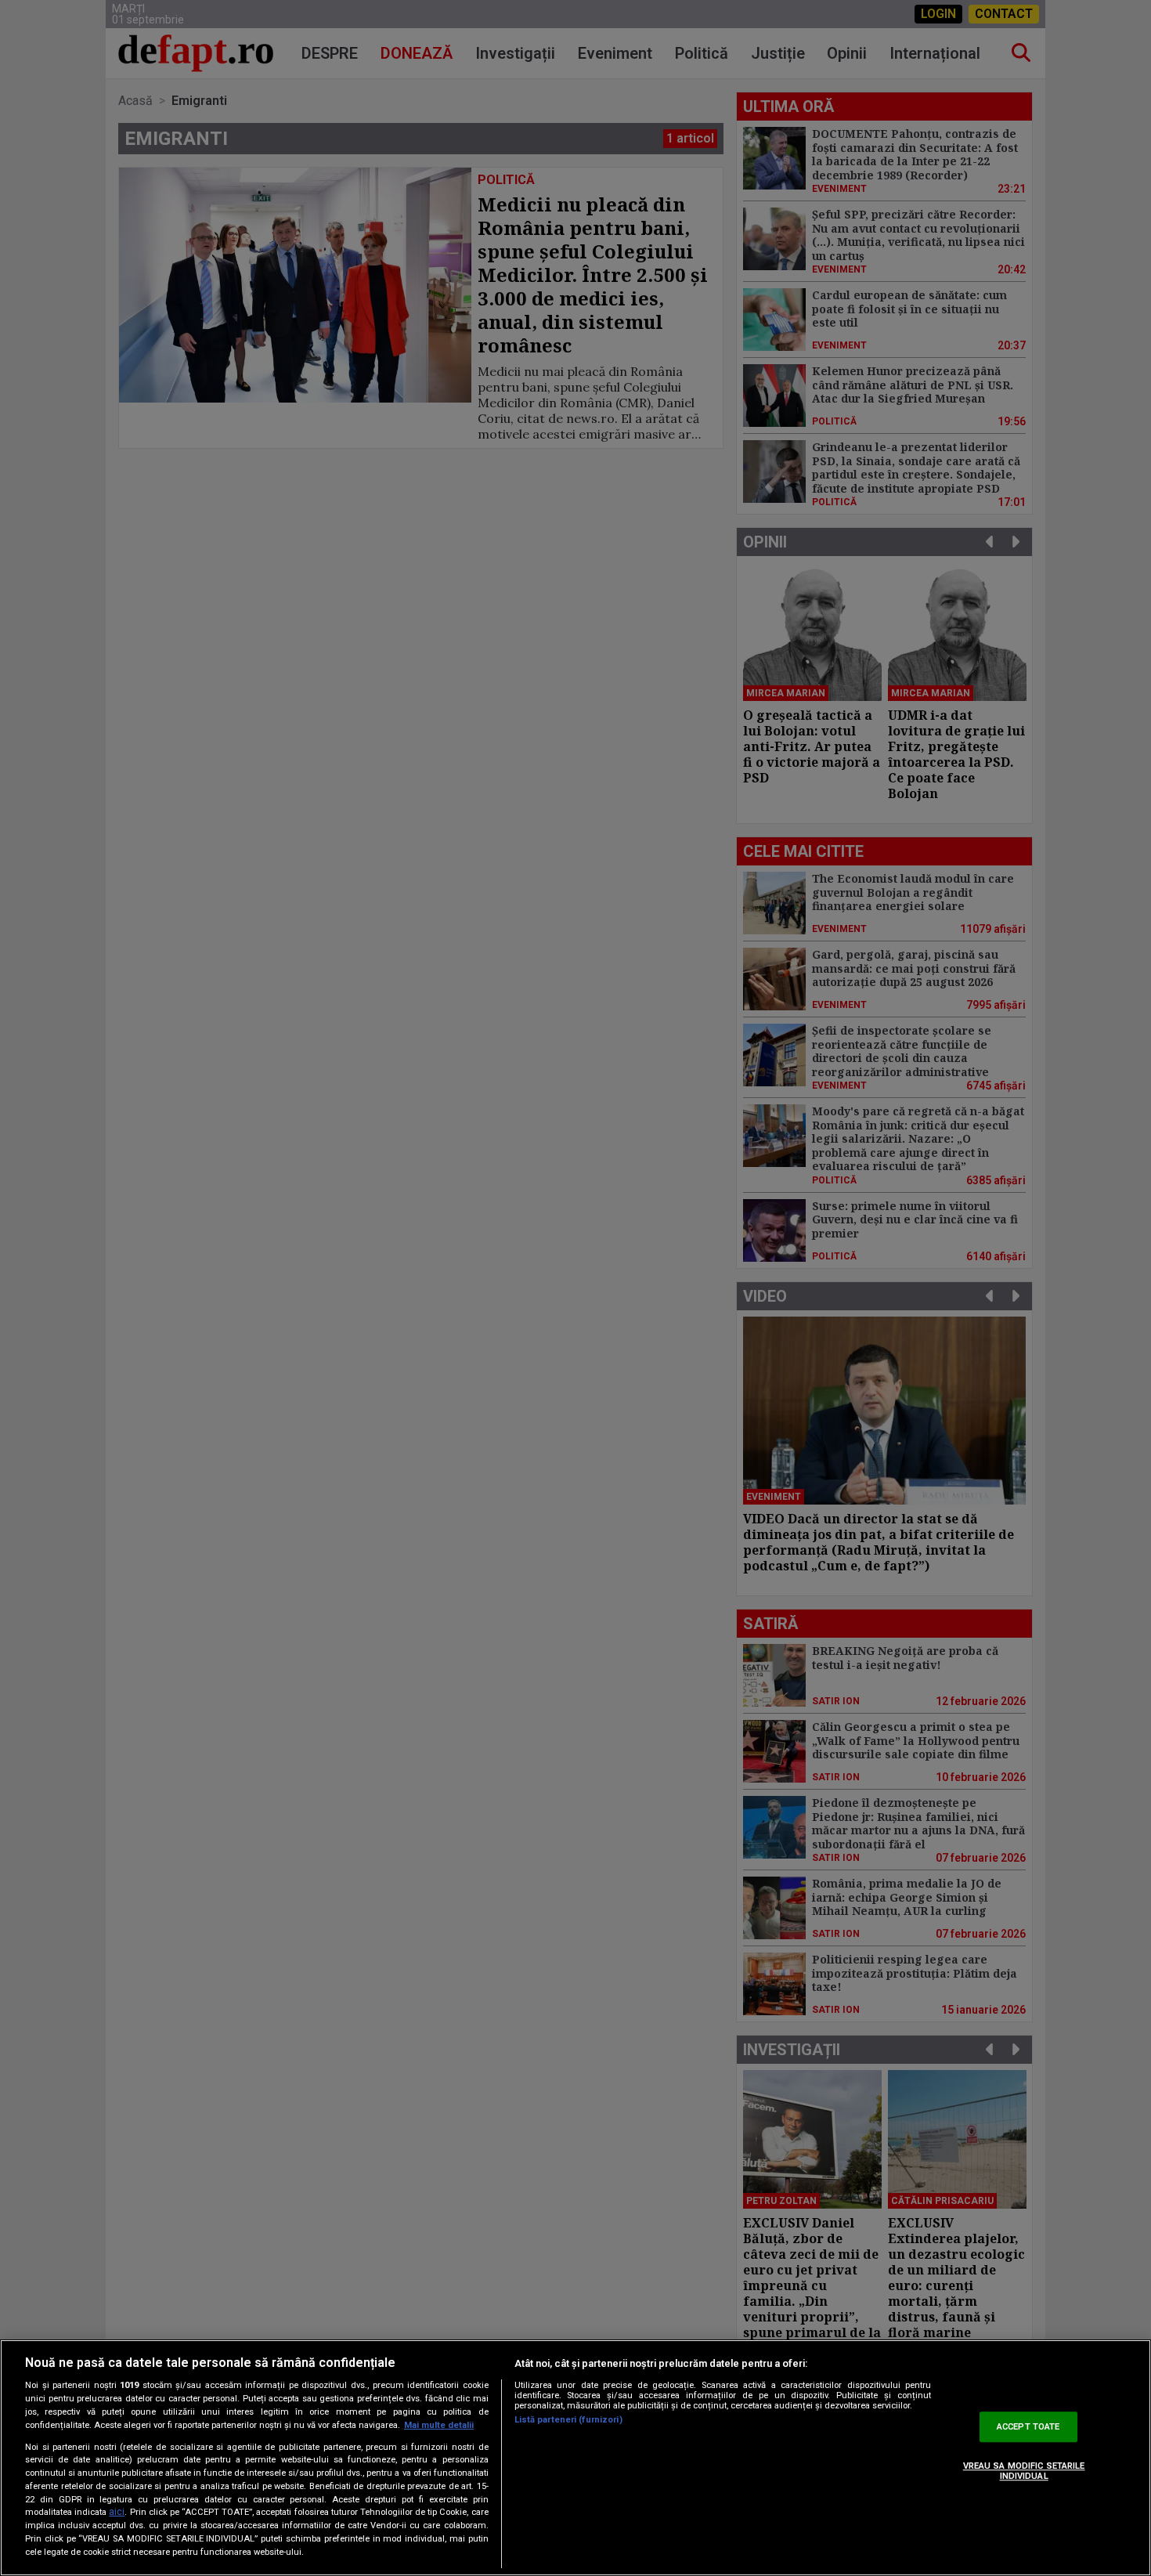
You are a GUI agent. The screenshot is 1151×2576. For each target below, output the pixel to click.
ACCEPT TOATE (1028, 2427)
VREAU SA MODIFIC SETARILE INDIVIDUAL (1024, 2471)
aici (117, 2513)
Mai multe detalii (439, 2425)
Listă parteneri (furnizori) (568, 2420)
